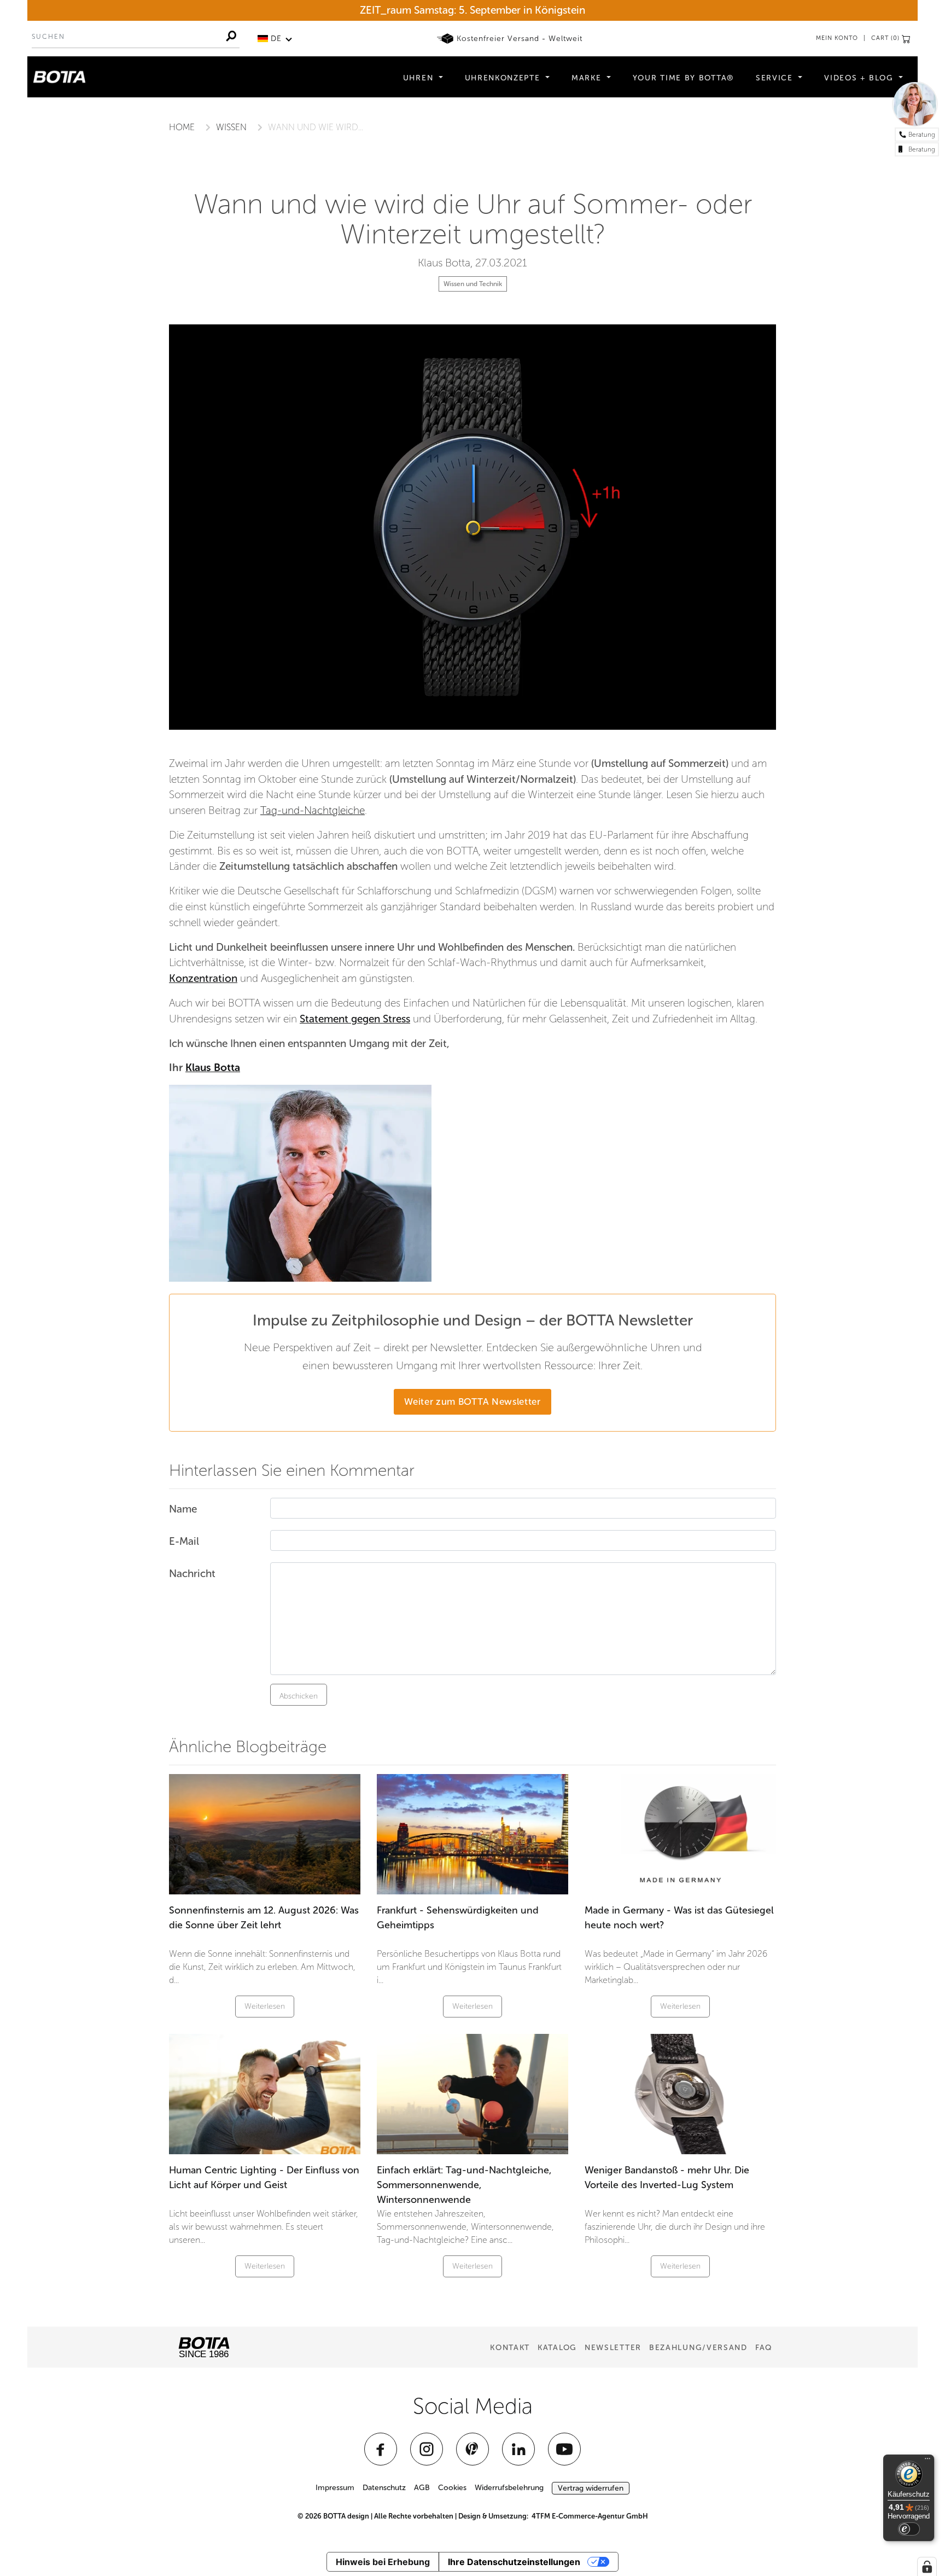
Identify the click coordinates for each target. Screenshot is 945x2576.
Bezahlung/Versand (698, 2348)
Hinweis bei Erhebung (383, 2562)
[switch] (909, 2529)
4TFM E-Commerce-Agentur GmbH (590, 2516)
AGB (422, 2488)
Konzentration (203, 978)
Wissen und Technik (473, 284)
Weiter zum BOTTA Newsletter (472, 1402)
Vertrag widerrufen (591, 2488)
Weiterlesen (265, 2006)
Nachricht (192, 1574)
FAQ (764, 2348)
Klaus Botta (213, 1068)
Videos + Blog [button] (860, 78)
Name (183, 1509)
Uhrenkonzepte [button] (504, 78)
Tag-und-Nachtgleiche (313, 810)
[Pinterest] (472, 2449)
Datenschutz (384, 2488)
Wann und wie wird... (316, 127)
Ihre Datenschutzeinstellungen (514, 2562)
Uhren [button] (420, 78)
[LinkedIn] (518, 2449)
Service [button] (776, 78)
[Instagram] (427, 2449)
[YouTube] (564, 2449)
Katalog (557, 2348)
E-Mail (184, 1541)
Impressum (335, 2488)
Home (182, 127)
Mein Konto (837, 38)
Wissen (231, 127)
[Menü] (927, 2461)
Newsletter (613, 2348)
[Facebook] (381, 2449)
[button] (275, 39)
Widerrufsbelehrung (509, 2488)
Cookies (452, 2488)
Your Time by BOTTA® (683, 78)
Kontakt (510, 2348)
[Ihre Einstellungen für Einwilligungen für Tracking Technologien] (927, 2567)
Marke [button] (588, 78)
